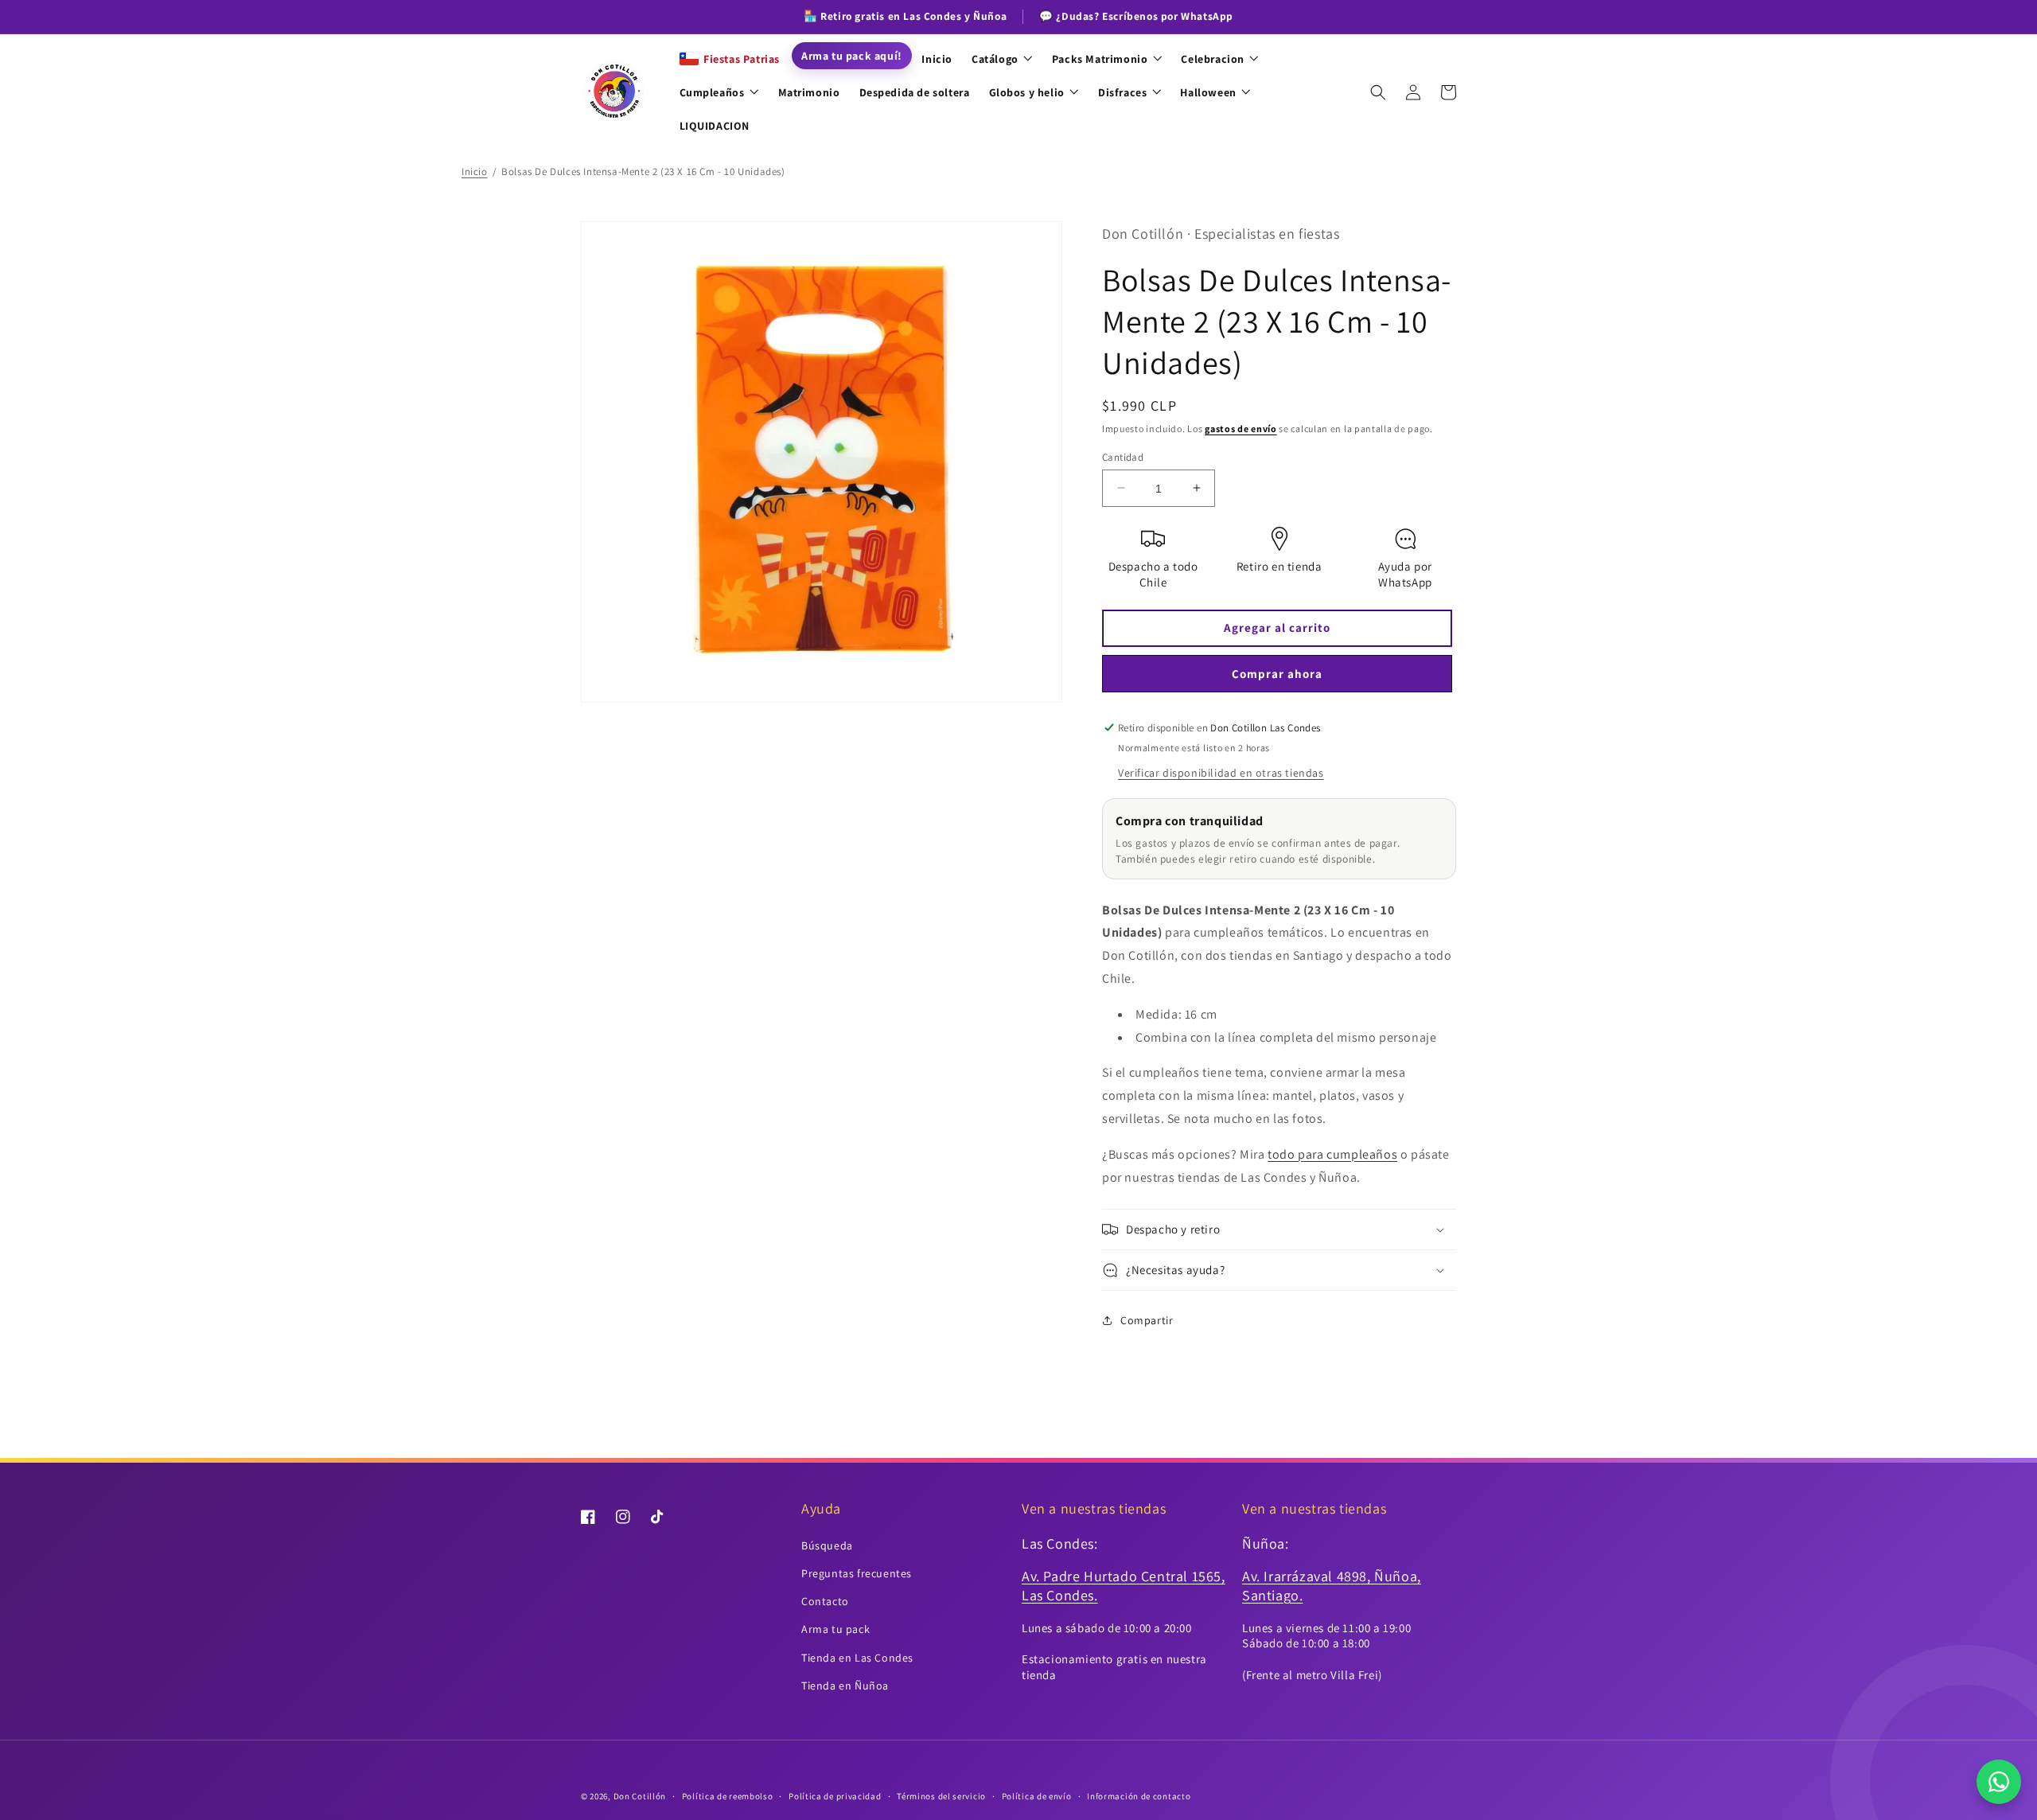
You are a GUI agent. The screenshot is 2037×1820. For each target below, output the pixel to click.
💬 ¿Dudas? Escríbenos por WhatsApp (1136, 16)
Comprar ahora (1277, 674)
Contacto (825, 1601)
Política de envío (1037, 1796)
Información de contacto (1139, 1796)
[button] (1378, 92)
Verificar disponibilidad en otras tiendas (1221, 773)
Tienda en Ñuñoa (845, 1686)
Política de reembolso (728, 1796)
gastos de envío (1241, 429)
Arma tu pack (835, 1629)
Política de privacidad (835, 1796)
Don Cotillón (640, 1796)
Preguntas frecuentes (857, 1573)
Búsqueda (827, 1545)
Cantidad (1123, 456)
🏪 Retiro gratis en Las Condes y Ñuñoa (905, 16)
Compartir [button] (1147, 1320)
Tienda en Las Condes (857, 1658)
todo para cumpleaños (1332, 1154)
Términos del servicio (941, 1796)
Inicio (475, 171)
